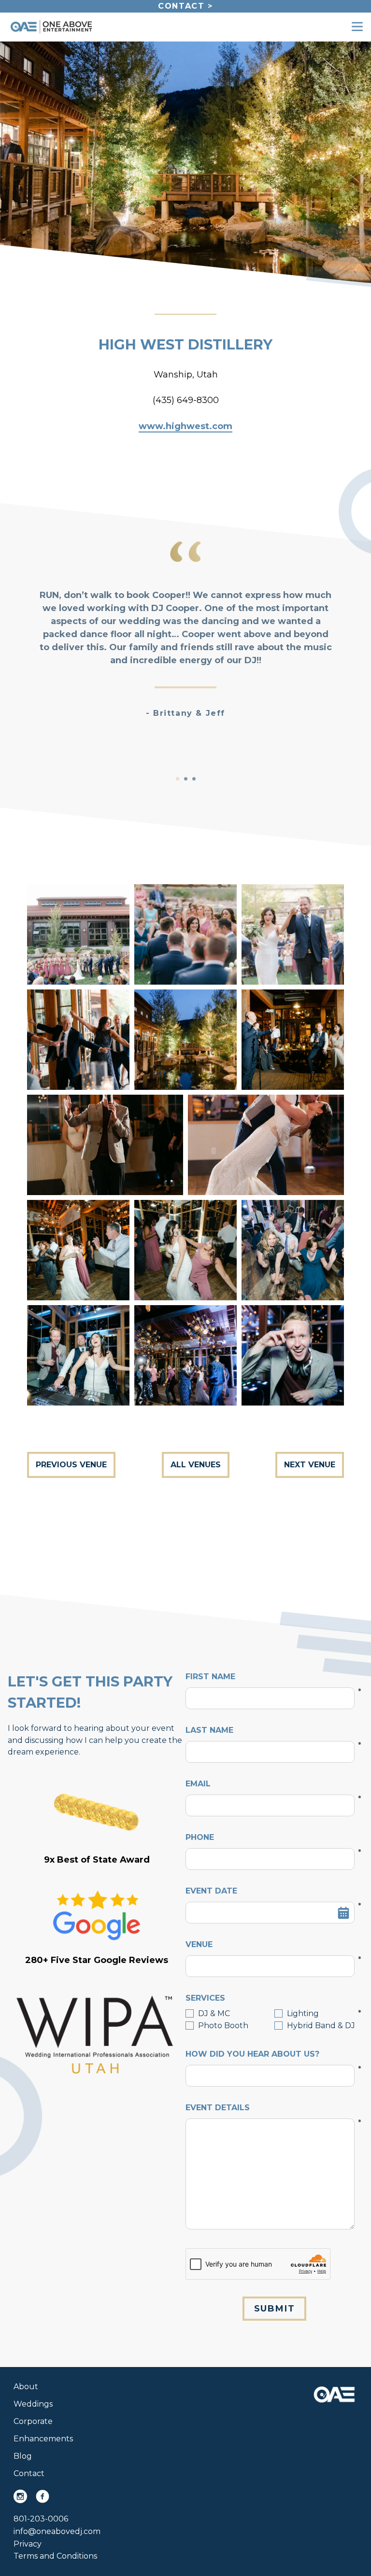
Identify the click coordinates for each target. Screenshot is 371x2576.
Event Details (270, 2108)
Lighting (303, 2013)
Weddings (33, 2404)
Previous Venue (71, 1465)
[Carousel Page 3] (194, 779)
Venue (270, 1945)
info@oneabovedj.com (57, 2531)
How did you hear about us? (270, 2055)
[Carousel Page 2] (186, 779)
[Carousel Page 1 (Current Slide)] (178, 779)
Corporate (33, 2421)
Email (270, 1784)
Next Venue (310, 1465)
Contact (29, 2473)
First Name (270, 1677)
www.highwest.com (185, 426)
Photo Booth (223, 2026)
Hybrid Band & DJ (321, 2026)
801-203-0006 (41, 2519)
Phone (270, 1838)
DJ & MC (214, 2013)
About (26, 2387)
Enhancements (43, 2439)
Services (270, 1999)
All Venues (196, 1465)
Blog (23, 2456)
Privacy (28, 2544)
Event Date (270, 1892)
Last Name (270, 1731)
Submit (275, 2309)
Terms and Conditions (55, 2556)
